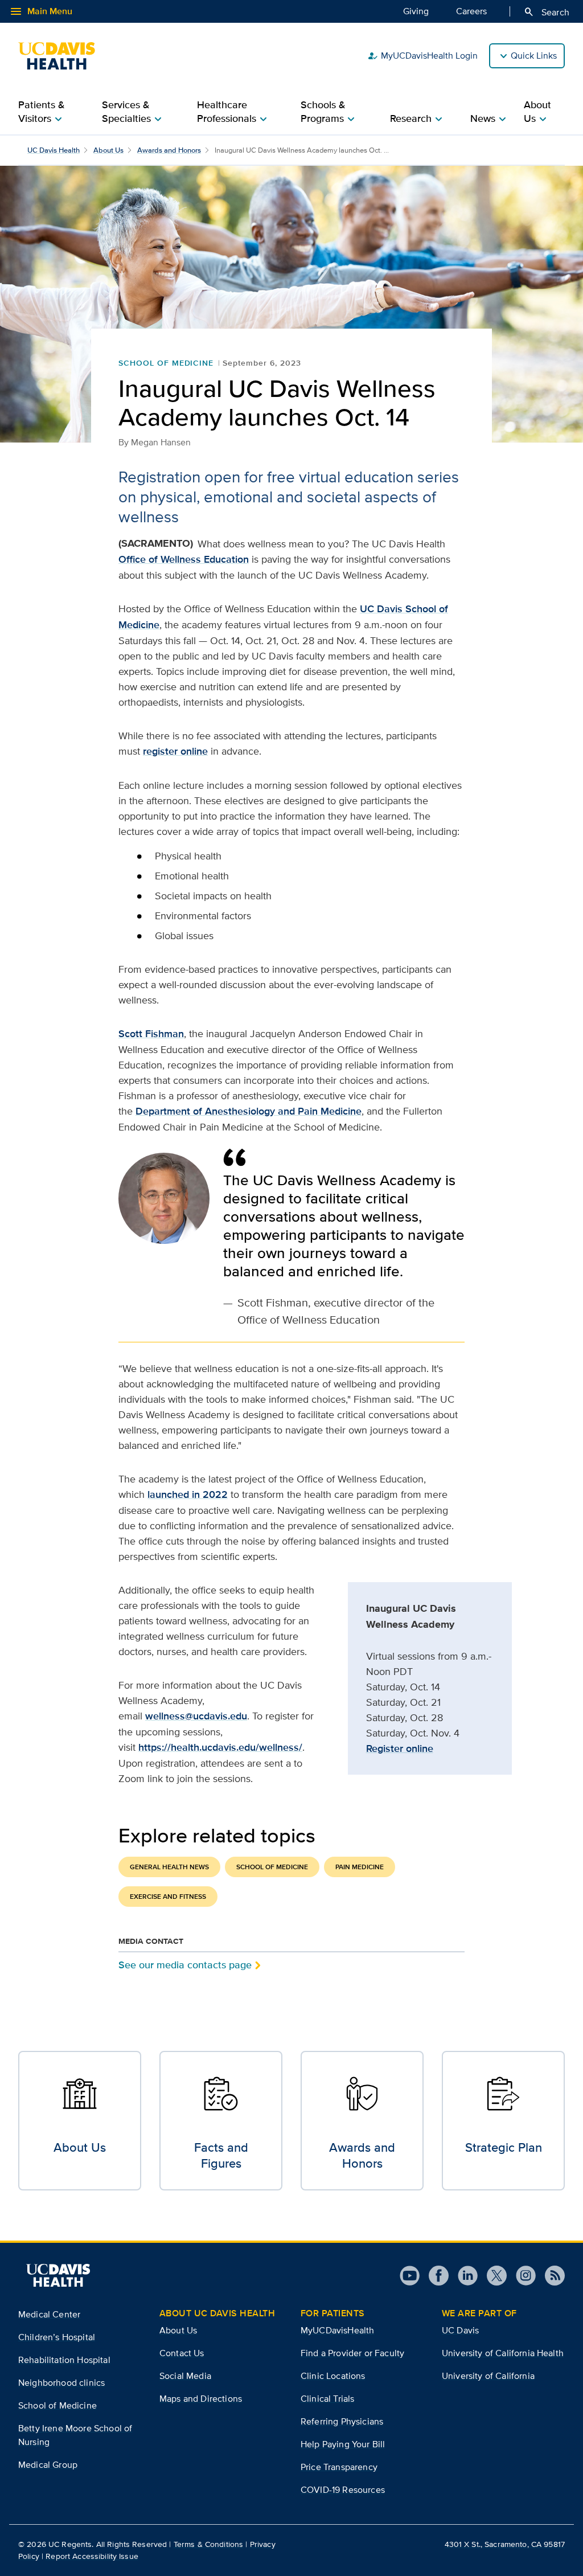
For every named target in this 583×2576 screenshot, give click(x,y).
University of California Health (503, 2353)
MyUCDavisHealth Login (422, 56)
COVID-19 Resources (343, 2490)
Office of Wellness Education (184, 559)
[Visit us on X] (492, 2276)
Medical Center (49, 2314)
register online (175, 751)
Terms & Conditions (209, 2544)
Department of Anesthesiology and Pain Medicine (249, 1111)
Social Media (185, 2376)
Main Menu (41, 11)
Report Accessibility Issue (92, 2556)
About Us (108, 150)
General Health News (169, 1867)
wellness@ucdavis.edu (196, 1716)
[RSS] (550, 2276)
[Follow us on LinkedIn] (463, 2276)
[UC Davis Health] (62, 56)
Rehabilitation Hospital (64, 2360)
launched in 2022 (188, 1494)
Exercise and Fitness (168, 1897)
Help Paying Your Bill (343, 2444)
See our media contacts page (185, 1965)
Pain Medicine (360, 1867)
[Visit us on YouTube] (410, 2276)
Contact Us (182, 2353)
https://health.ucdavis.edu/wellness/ (220, 1747)
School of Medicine (166, 363)
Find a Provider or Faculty (352, 2353)
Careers (471, 11)
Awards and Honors (169, 150)
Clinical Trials (327, 2399)
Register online (400, 1748)
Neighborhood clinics (61, 2383)
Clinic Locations (333, 2376)
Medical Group (48, 2465)
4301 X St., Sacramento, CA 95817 (505, 2544)
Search (546, 12)
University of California (488, 2376)
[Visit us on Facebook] (434, 2276)
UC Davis (460, 2330)
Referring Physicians (342, 2421)
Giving (416, 11)
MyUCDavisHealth (337, 2330)
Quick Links (534, 56)
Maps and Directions (201, 2399)
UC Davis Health (54, 150)
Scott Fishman (151, 1034)
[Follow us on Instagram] (521, 2276)
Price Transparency (339, 2467)
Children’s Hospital (57, 2337)
